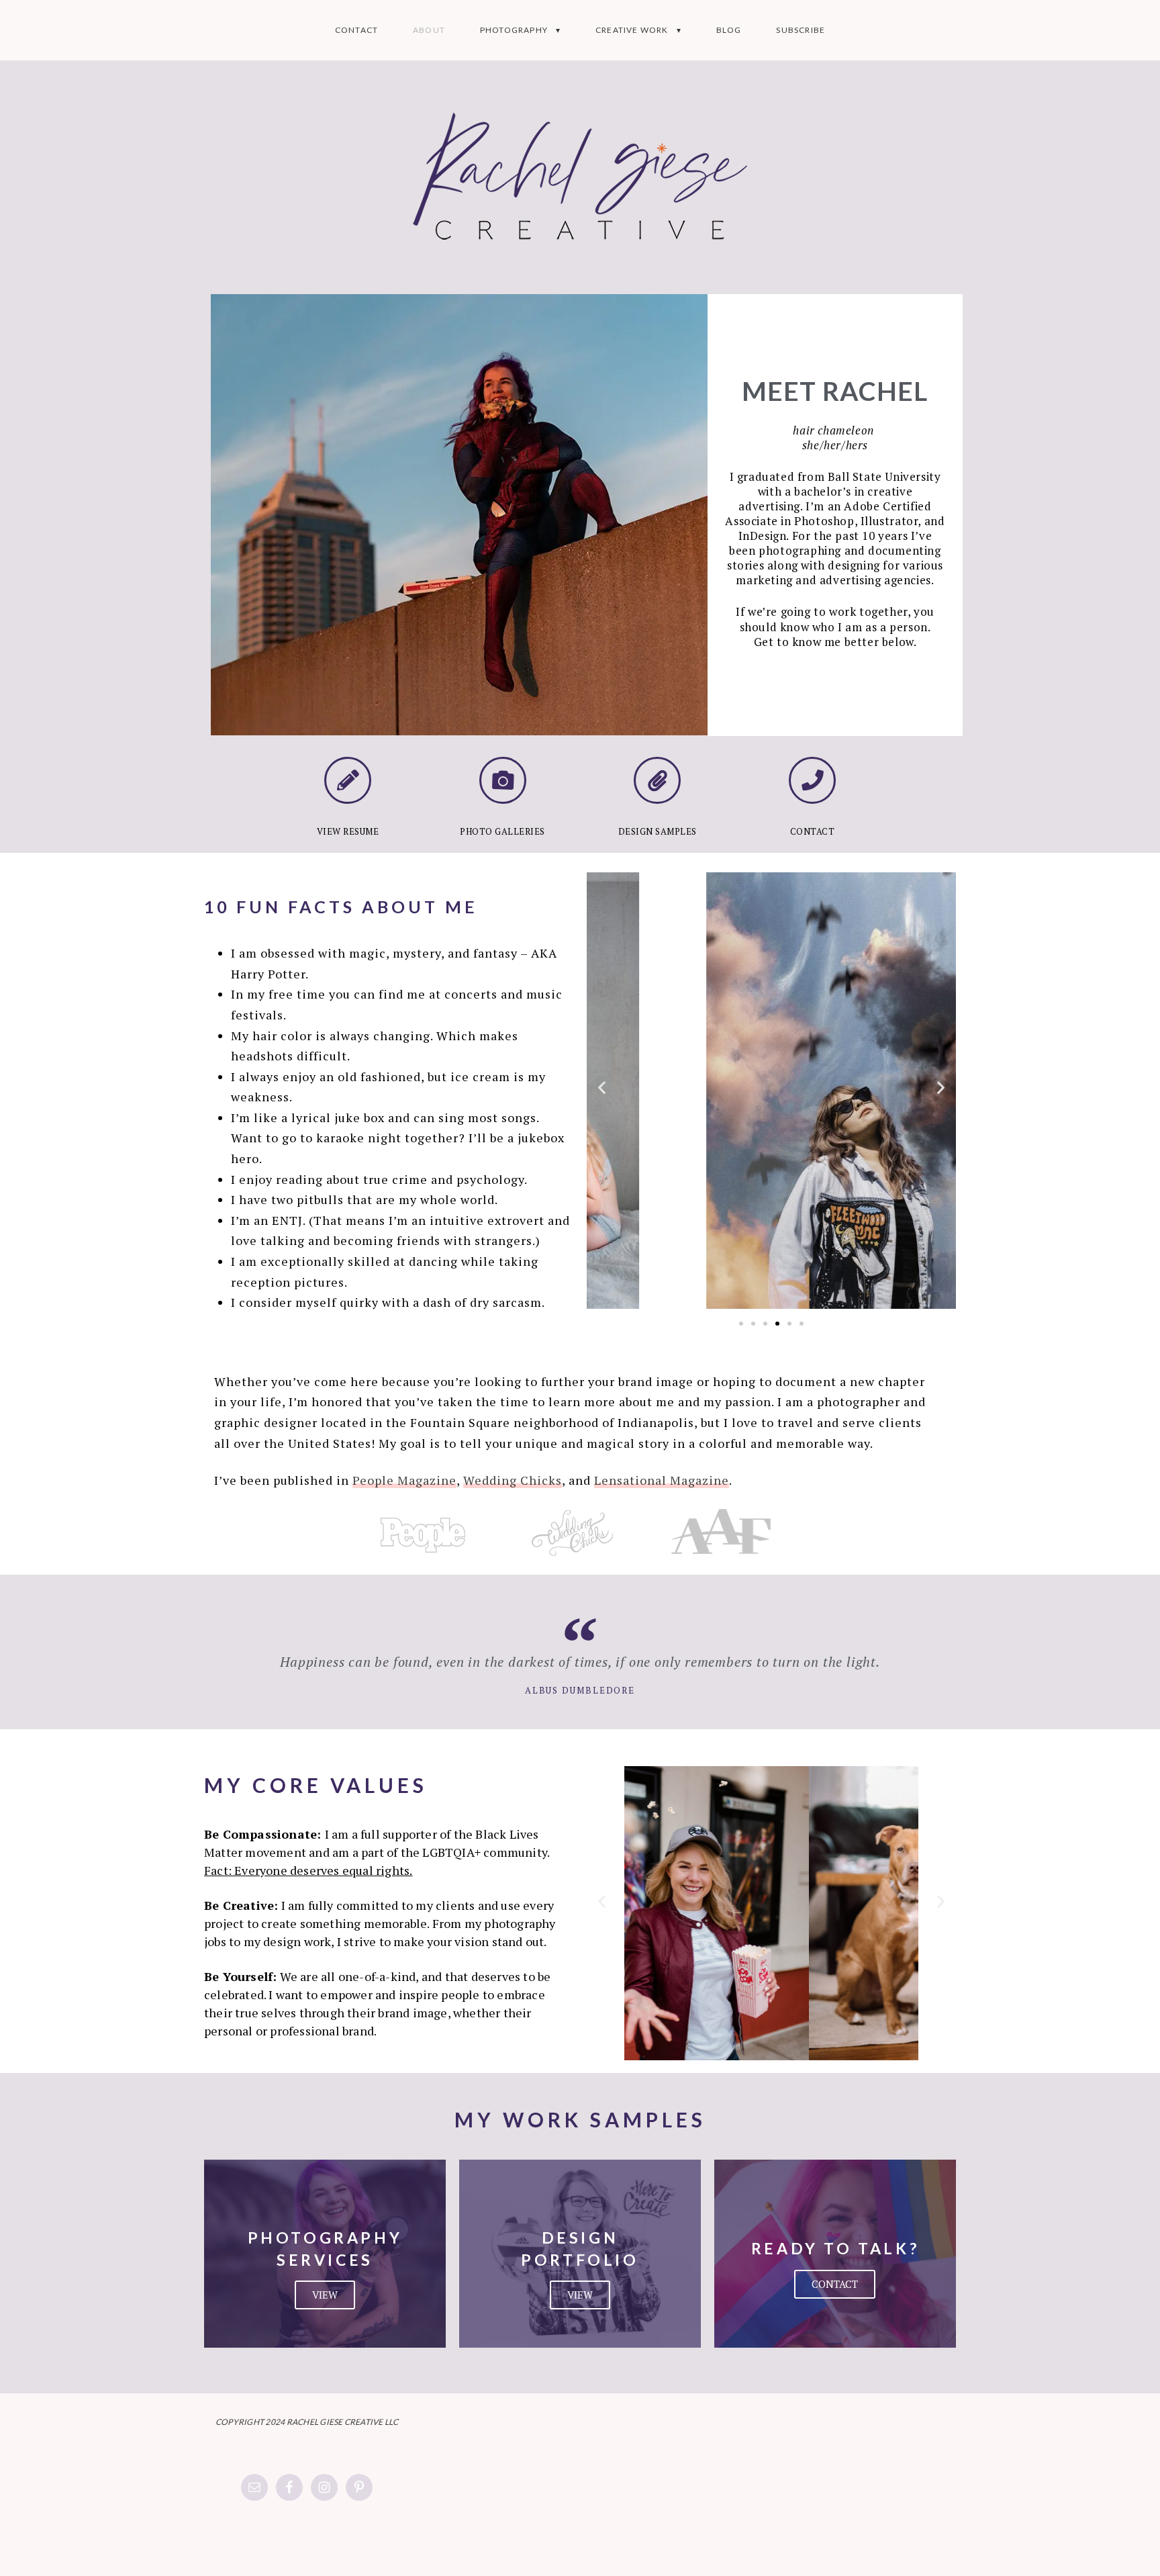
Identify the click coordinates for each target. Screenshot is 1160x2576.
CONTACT (356, 30)
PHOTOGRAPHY (514, 30)
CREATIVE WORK (632, 30)
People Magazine (404, 1480)
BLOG (729, 30)
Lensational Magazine (662, 1480)
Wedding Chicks (513, 1480)
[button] (602, 1087)
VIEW (325, 2295)
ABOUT (429, 30)
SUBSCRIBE (801, 30)
